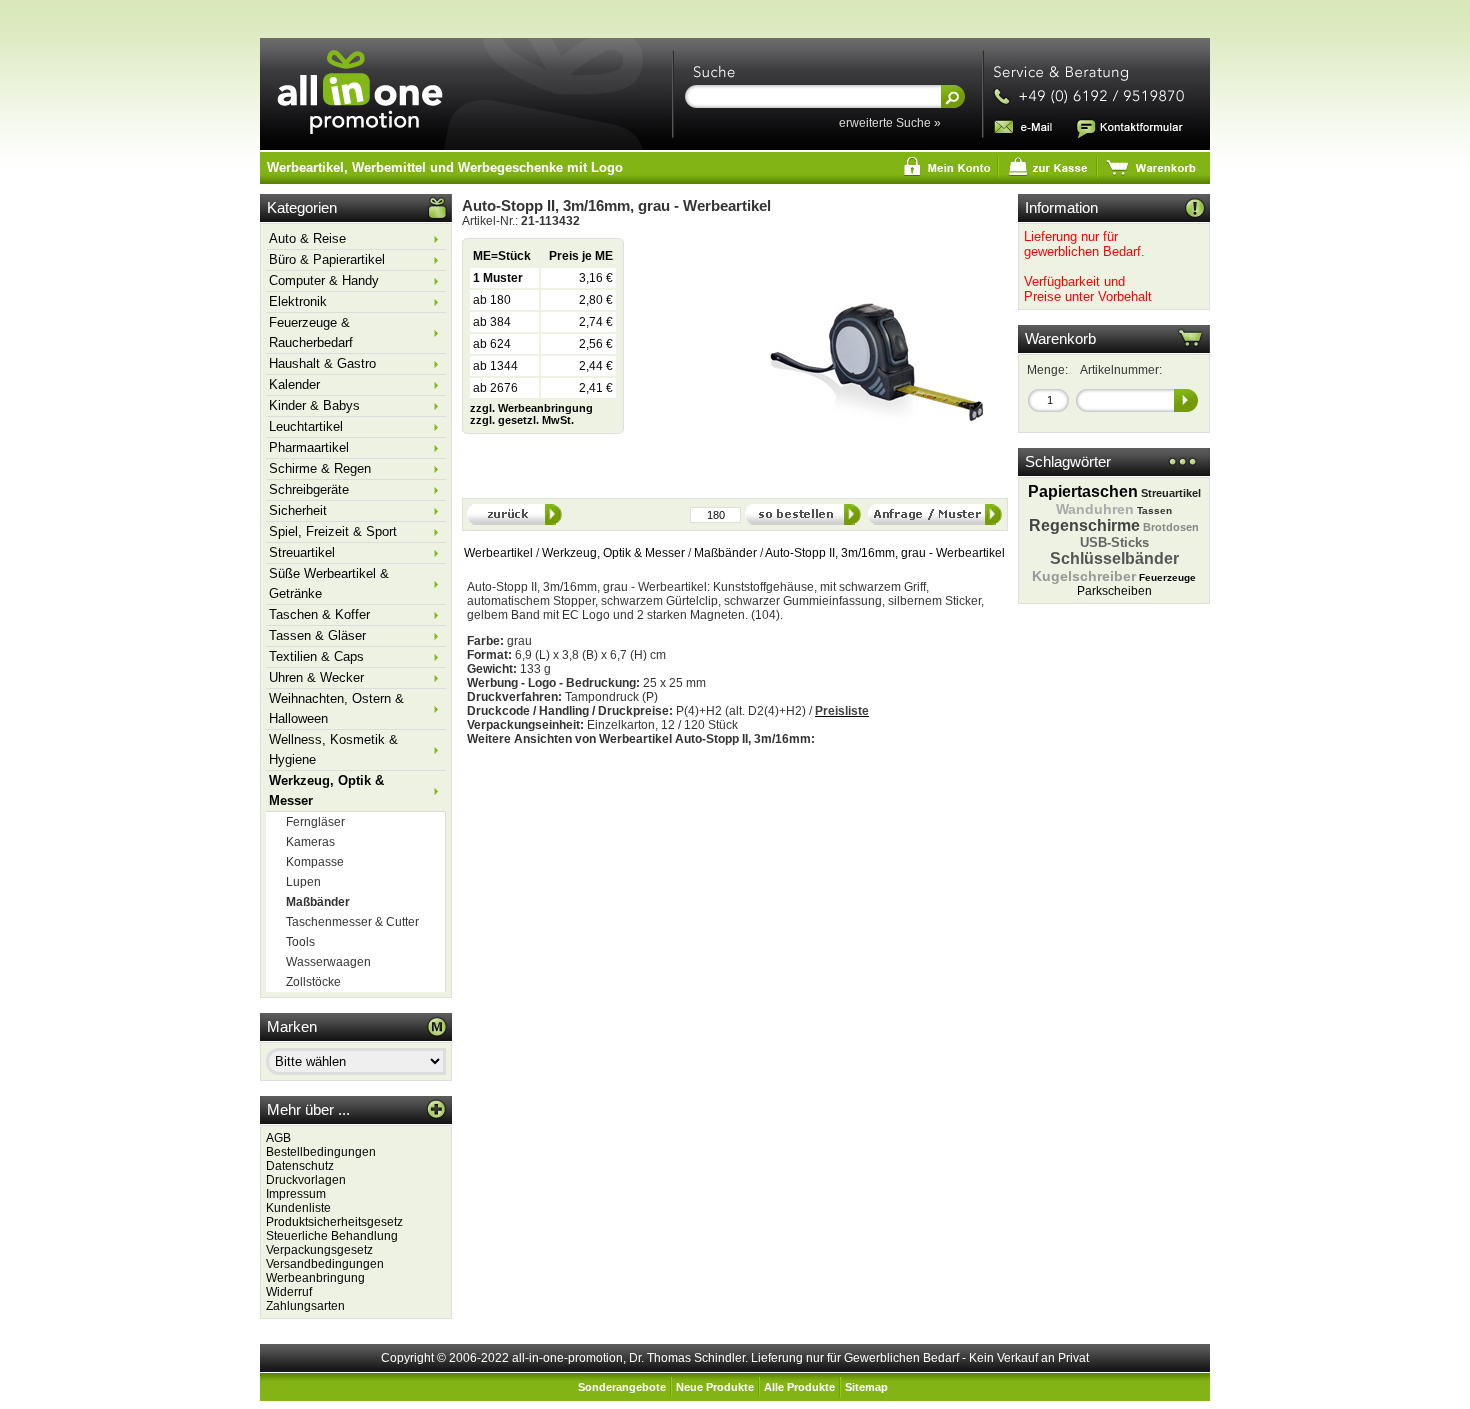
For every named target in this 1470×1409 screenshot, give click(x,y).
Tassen (1154, 510)
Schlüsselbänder (1114, 558)
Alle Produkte (799, 1387)
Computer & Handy (324, 280)
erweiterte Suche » (890, 123)
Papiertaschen (1083, 491)
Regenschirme (1084, 525)
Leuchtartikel (306, 426)
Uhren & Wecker (316, 677)
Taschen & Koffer (319, 614)
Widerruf (289, 1292)
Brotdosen (1171, 527)
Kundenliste (298, 1208)
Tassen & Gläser (317, 635)
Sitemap (866, 1387)
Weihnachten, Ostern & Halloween (336, 708)
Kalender (294, 384)
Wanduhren (1095, 509)
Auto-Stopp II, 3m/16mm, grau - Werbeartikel (885, 553)
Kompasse (315, 862)
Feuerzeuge (1167, 577)
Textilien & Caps (316, 656)
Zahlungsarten (305, 1306)
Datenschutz (300, 1166)
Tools (300, 942)
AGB (278, 1138)
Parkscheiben (1114, 591)
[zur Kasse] (950, 168)
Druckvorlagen (306, 1180)
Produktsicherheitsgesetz (334, 1222)
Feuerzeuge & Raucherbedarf (311, 332)
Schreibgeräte (309, 489)
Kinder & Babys (314, 405)
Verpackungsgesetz (319, 1250)
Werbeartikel (498, 553)
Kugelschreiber (1084, 576)
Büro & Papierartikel (327, 259)
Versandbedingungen (325, 1264)
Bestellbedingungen (321, 1152)
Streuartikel (302, 552)
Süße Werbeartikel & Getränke (329, 583)
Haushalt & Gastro (322, 363)
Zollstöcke (313, 982)
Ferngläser (315, 822)
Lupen (303, 882)
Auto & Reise (307, 238)
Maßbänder (725, 553)
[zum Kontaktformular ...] (1129, 125)
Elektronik (298, 301)
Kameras (310, 842)
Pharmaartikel (309, 447)
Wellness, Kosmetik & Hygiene (333, 749)
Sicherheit (298, 510)
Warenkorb (1060, 339)
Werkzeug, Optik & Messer (613, 553)
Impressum (296, 1194)
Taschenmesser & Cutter (352, 922)
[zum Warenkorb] (1055, 168)
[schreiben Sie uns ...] (1024, 125)
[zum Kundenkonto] (851, 168)
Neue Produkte (715, 1387)
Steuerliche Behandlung (332, 1236)
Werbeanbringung (315, 1278)
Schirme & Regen (320, 468)
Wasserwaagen (328, 962)
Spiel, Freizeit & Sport (333, 531)
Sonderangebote (622, 1387)
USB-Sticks (1114, 542)
